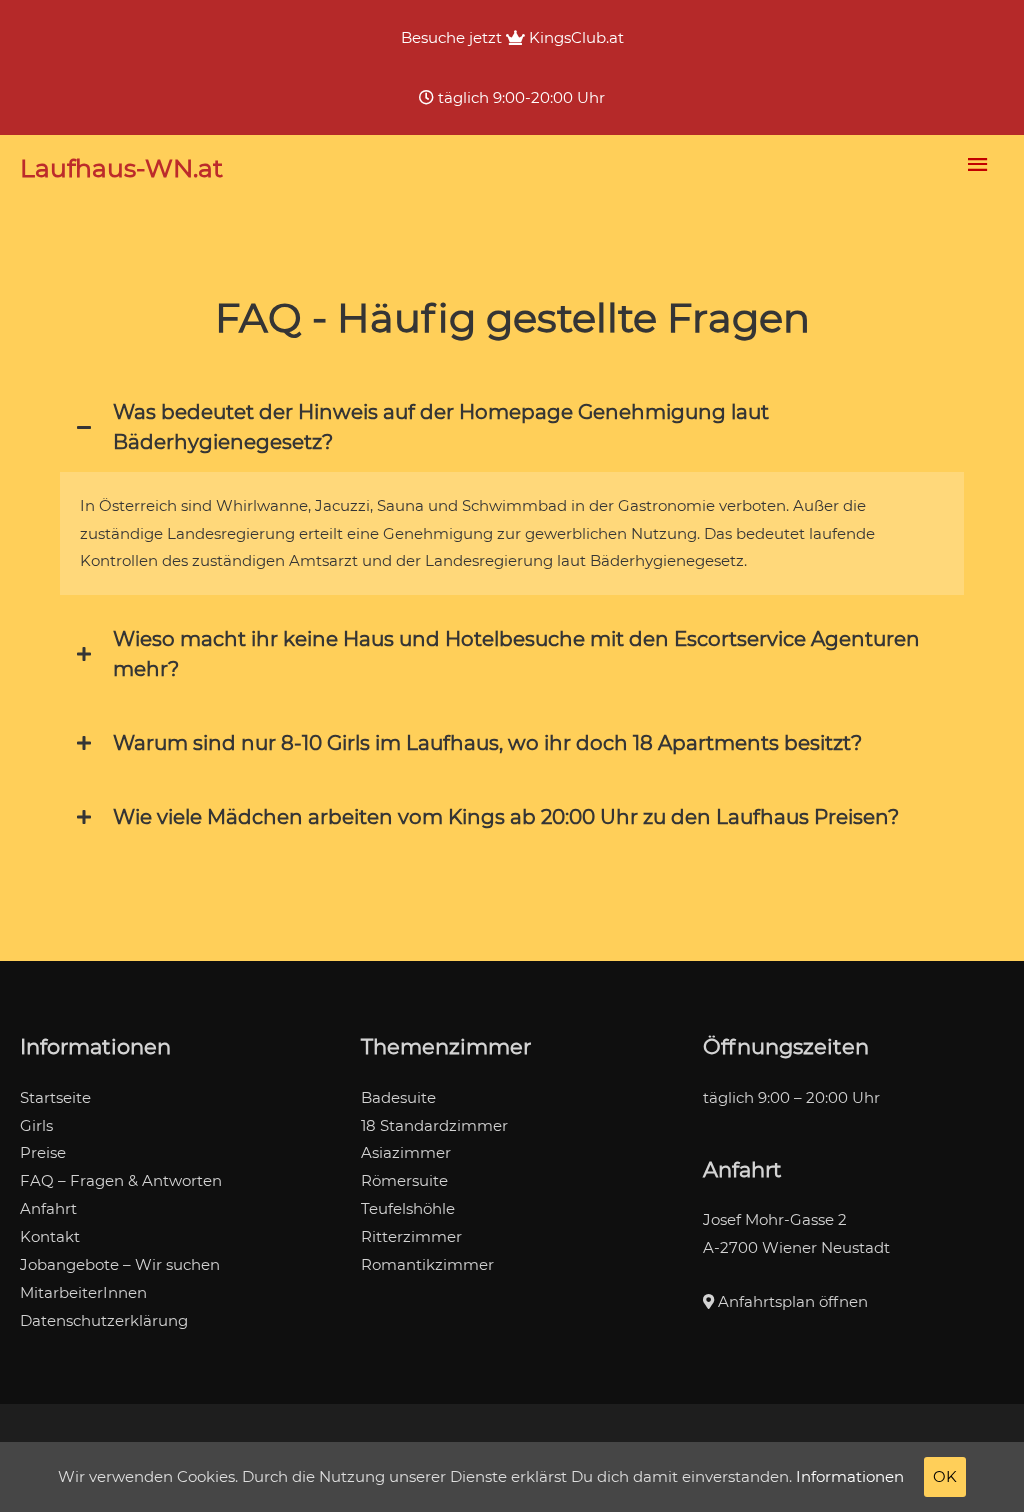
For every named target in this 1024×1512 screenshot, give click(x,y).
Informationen (850, 1476)
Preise (43, 1152)
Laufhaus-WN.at (121, 168)
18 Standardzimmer (434, 1125)
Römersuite (404, 1180)
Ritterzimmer (411, 1236)
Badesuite (398, 1097)
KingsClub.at (574, 37)
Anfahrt (48, 1208)
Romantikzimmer (427, 1264)
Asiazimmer (406, 1152)
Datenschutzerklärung (104, 1320)
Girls (36, 1125)
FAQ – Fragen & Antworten (121, 1180)
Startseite (55, 1097)
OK (945, 1476)
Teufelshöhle (408, 1208)
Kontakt (50, 1236)
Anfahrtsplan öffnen (791, 1301)
